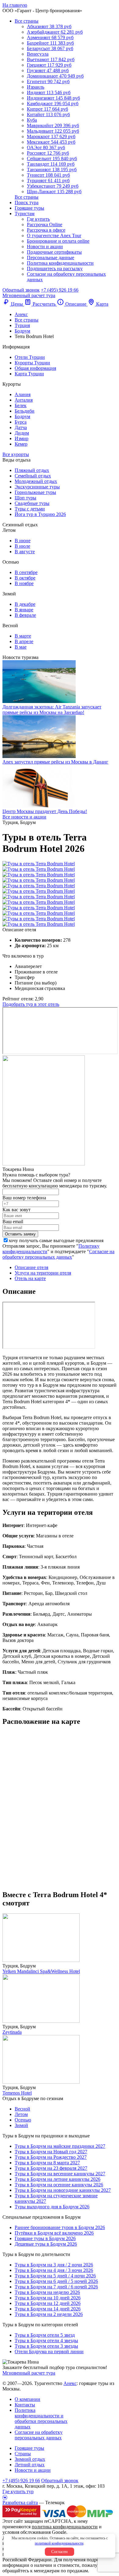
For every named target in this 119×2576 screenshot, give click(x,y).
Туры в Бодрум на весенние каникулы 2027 (60, 2174)
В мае (21, 647)
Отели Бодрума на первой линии (49, 2352)
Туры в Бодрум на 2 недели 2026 (49, 2314)
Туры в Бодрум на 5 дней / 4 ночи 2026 (55, 2276)
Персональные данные (50, 258)
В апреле (24, 641)
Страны (23, 2454)
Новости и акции (45, 247)
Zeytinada (12, 2032)
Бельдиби (25, 411)
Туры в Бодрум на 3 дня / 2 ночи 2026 (54, 2265)
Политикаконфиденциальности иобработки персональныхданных (41, 2418)
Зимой (21, 2125)
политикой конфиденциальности (59, 2543)
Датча (21, 427)
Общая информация (35, 368)
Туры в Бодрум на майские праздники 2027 (60, 2146)
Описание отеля (31, 1267)
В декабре (25, 604)
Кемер (21, 444)
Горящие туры (29, 208)
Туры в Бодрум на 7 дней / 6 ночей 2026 (56, 2287)
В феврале (25, 615)
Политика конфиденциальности (60, 263)
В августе (25, 552)
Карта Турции (29, 374)
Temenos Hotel (17, 2093)
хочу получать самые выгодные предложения (56, 1240)
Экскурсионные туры (37, 487)
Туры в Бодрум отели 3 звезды (46, 2346)
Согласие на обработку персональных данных (58, 1254)
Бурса (21, 422)
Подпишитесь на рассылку (55, 269)
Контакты (25, 2405)
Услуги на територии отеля (43, 1273)
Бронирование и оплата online (58, 241)
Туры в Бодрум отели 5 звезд (45, 2335)
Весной (22, 2109)
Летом (21, 2114)
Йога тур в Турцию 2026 (40, 514)
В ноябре (24, 583)
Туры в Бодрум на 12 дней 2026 (48, 2303)
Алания (23, 394)
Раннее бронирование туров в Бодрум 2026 (60, 2227)
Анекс (70, 2383)
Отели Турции (30, 357)
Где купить (38, 219)
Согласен (60, 2552)
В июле (22, 546)
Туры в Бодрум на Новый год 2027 (51, 2152)
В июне (23, 541)
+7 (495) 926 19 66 (60, 290)
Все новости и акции (24, 817)
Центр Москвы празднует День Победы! (45, 811)
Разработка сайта (20, 2502)
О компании (27, 2399)
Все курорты (16, 454)
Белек (21, 405)
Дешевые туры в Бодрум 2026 (46, 2244)
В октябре (25, 578)
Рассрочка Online (45, 224)
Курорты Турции (32, 363)
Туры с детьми (30, 509)
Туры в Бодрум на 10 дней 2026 (48, 2298)
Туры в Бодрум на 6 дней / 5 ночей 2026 (56, 2281)
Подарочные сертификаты (54, 252)
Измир (22, 438)
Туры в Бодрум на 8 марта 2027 (47, 2163)
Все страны (27, 21)
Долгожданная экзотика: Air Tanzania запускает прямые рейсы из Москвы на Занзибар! (52, 710)
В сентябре (26, 572)
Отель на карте (30, 1278)
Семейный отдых (33, 476)
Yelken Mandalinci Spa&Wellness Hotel (41, 1971)
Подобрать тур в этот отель (31, 1004)
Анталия (24, 400)
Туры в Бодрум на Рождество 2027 (51, 2157)
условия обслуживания (27, 2532)
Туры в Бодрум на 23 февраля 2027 (51, 2168)
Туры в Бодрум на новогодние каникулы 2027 (63, 2190)
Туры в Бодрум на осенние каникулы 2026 (59, 2185)
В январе (24, 610)
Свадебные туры (32, 503)
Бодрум (22, 416)
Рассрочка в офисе (46, 230)
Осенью (23, 2120)
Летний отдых (30, 2465)
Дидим (22, 433)
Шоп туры (25, 498)
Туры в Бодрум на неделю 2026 (47, 2292)
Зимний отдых (30, 2459)
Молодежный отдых (36, 481)
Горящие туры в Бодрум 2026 (45, 2238)
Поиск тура (27, 202)
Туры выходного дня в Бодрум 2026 (52, 2207)
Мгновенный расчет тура (29, 2373)
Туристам (25, 213)
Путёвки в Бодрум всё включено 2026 (54, 2233)
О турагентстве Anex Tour (54, 236)
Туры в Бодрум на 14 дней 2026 (48, 2309)
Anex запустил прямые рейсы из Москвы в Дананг (55, 762)
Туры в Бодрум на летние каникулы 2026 (58, 2179)
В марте (23, 636)
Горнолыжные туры (35, 492)
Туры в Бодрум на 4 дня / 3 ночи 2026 (54, 2270)
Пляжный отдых (32, 470)
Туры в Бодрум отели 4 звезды (46, 2340)
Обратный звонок (60, 2480)
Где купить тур (18, 2491)
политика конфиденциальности (65, 2527)
